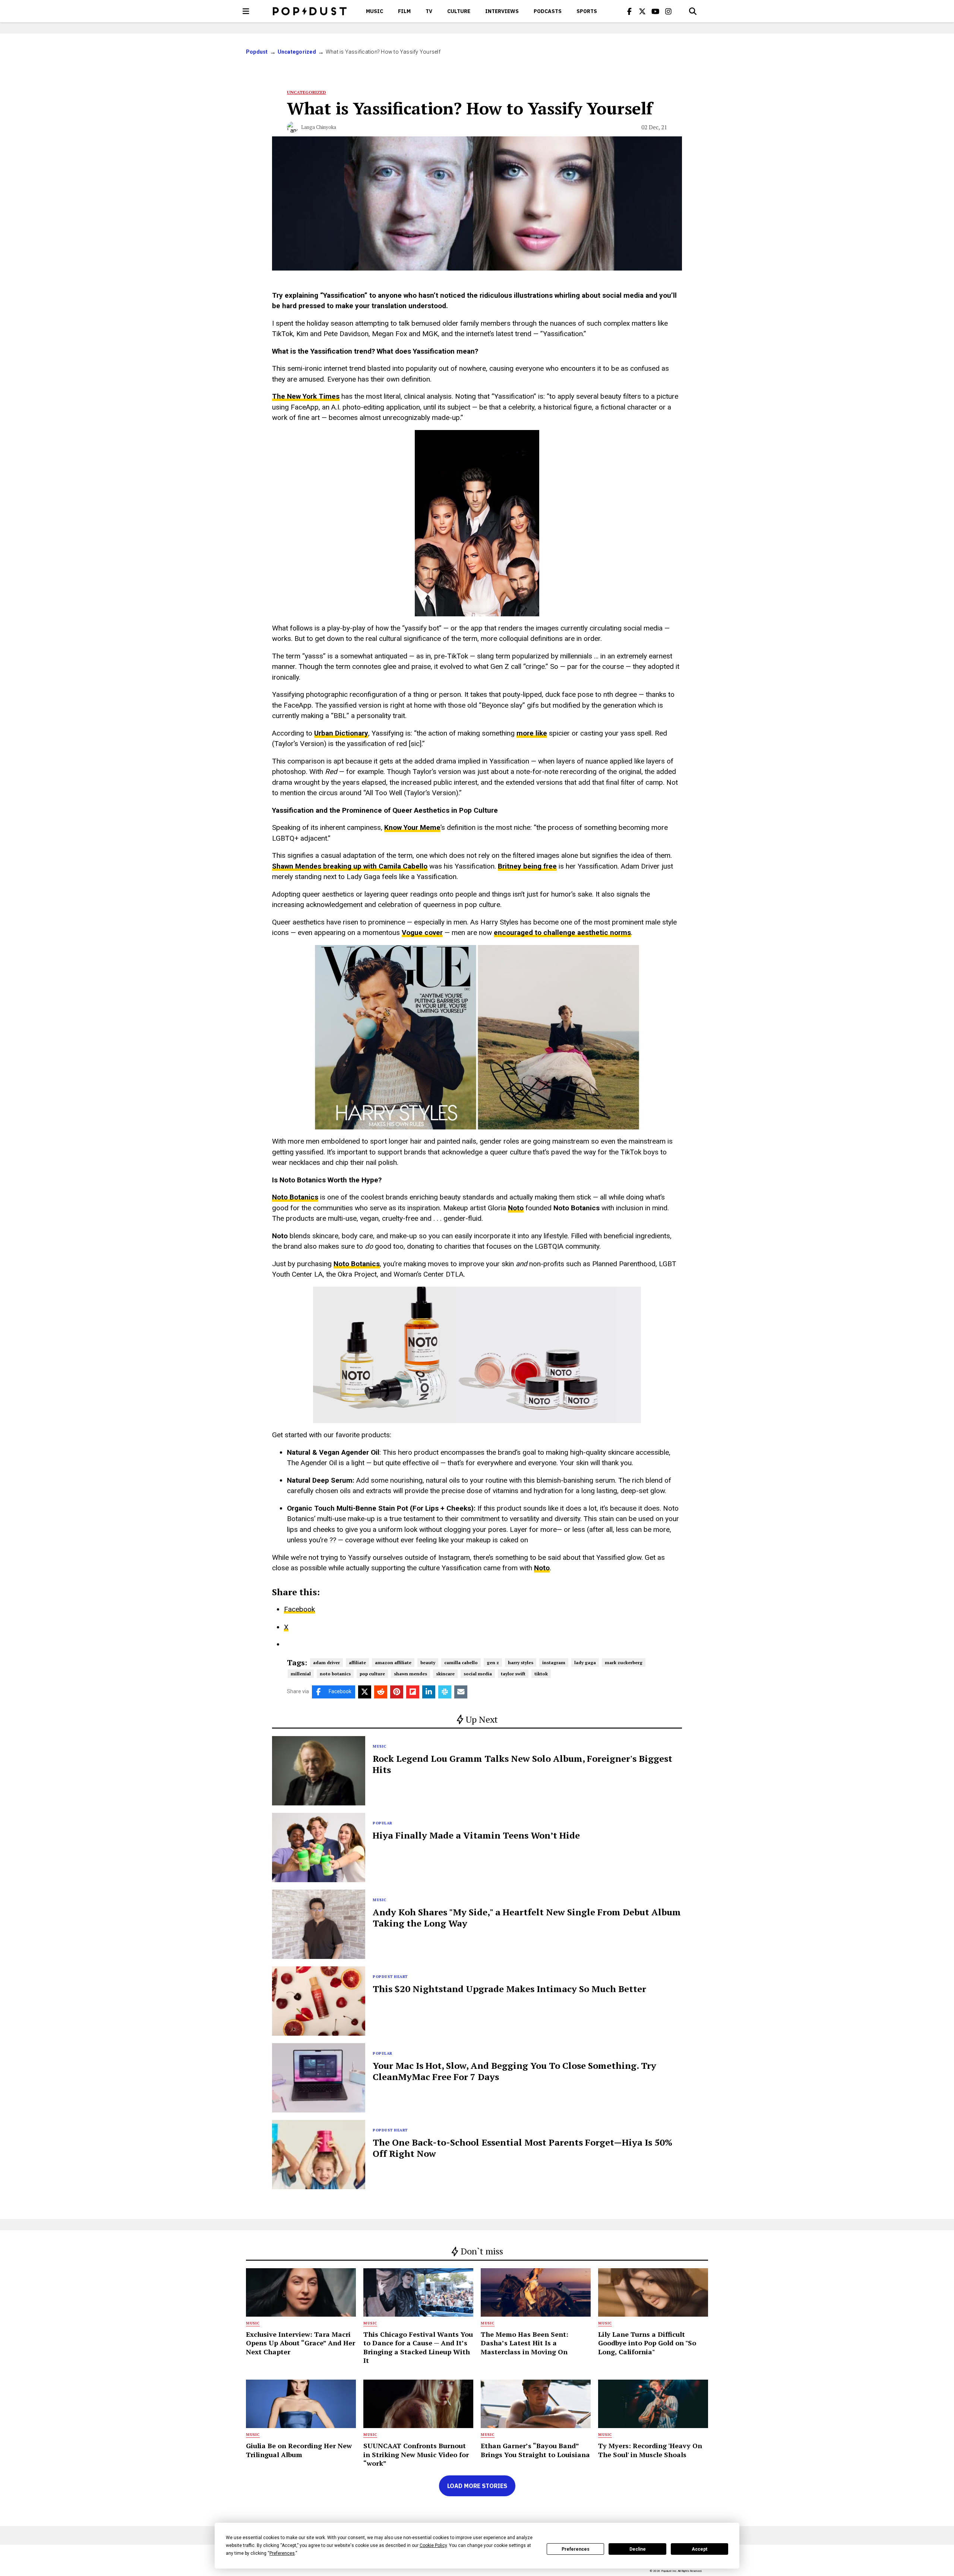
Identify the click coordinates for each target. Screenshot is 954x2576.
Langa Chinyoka (319, 127)
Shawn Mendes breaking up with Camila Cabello (350, 866)
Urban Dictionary (341, 733)
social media (478, 1674)
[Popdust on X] (642, 11)
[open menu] (246, 11)
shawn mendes (410, 1674)
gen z (493, 1662)
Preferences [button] (282, 2553)
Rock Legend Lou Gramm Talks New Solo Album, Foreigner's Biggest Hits (522, 1764)
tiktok (541, 1674)
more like (532, 733)
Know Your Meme (412, 827)
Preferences (576, 2549)
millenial (301, 1674)
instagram (554, 1662)
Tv (429, 11)
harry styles (521, 1662)
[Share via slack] (445, 1692)
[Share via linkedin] (429, 1692)
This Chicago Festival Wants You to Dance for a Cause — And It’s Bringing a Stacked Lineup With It (418, 2347)
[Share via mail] (461, 1692)
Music (375, 11)
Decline (638, 2549)
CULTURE (459, 11)
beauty (428, 1662)
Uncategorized (297, 52)
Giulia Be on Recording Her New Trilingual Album (299, 2450)
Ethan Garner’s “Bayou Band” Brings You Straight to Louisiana (535, 2450)
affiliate (357, 1662)
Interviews (502, 11)
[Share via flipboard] (413, 1692)
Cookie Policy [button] (433, 2545)
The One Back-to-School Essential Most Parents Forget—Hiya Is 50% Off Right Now (522, 2148)
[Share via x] (365, 1692)
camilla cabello (461, 1662)
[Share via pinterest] (397, 1692)
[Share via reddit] (381, 1692)
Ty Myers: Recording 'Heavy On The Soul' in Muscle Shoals (650, 2450)
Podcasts (548, 11)
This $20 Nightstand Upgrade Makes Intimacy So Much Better (509, 1989)
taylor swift (513, 1674)
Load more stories (477, 2486)
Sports (587, 11)
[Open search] (693, 11)
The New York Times (306, 396)
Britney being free (527, 866)
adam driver (326, 1662)
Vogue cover (422, 933)
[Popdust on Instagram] (669, 11)
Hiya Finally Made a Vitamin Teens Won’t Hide (476, 1835)
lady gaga (585, 1662)
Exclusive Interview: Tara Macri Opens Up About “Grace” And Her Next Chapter (301, 2343)
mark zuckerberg (624, 1662)
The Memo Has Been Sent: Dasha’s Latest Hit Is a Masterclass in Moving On (525, 2343)
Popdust (257, 52)
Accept (699, 2549)
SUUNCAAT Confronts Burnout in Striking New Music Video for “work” (416, 2454)
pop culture (372, 1674)
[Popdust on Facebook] (629, 11)
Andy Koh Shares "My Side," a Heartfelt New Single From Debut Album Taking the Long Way (527, 1918)
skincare (445, 1674)
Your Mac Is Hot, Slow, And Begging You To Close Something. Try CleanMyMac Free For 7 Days (514, 2071)
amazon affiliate (393, 1662)
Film (404, 11)
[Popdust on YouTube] (656, 11)
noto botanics (335, 1674)
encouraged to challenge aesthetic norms (562, 933)
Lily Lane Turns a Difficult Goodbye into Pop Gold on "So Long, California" (647, 2343)
